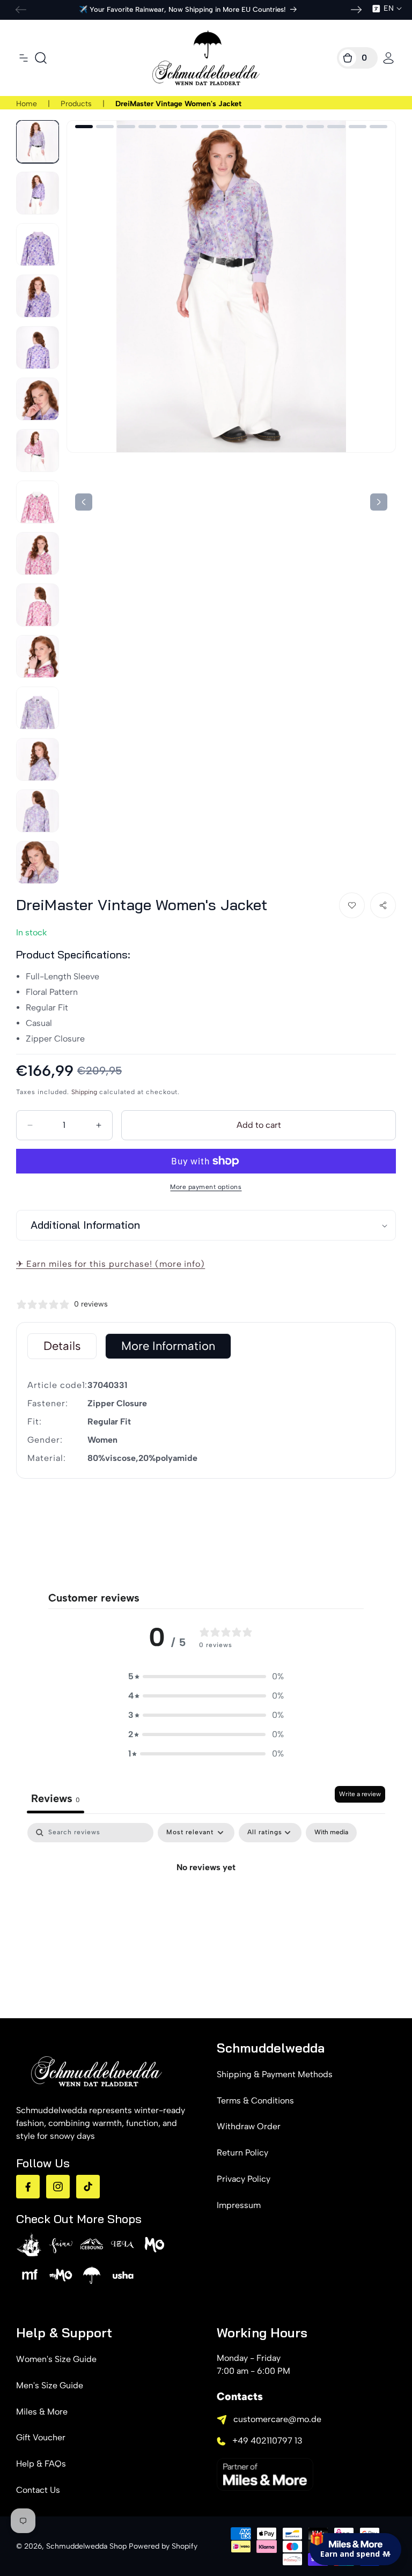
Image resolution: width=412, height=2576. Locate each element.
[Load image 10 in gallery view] (38, 605)
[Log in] (388, 58)
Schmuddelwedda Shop (86, 2546)
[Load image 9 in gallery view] (38, 553)
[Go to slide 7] (210, 127)
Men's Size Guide (50, 2385)
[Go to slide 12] (315, 127)
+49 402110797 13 (267, 2441)
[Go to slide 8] (231, 127)
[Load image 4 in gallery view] (38, 296)
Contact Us (38, 2490)
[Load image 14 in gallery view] (38, 811)
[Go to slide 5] (168, 127)
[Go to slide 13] (336, 127)
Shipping (84, 1092)
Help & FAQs (41, 2464)
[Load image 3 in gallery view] (38, 245)
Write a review (360, 1794)
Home (27, 104)
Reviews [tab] (56, 1798)
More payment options (206, 1187)
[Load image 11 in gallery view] (38, 656)
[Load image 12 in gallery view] (38, 708)
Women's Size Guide (56, 2359)
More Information (168, 1346)
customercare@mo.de (277, 2419)
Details (62, 1346)
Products (76, 104)
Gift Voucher (41, 2437)
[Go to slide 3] (126, 127)
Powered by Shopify (163, 2546)
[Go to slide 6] (189, 127)
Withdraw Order (249, 2126)
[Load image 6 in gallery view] (38, 399)
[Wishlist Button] (352, 905)
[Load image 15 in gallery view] (38, 862)
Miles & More (42, 2412)
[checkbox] (331, 1833)
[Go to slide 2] (105, 127)
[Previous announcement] (21, 10)
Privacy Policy (244, 2179)
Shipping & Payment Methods (275, 2074)
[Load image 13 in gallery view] (38, 759)
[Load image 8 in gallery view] (38, 502)
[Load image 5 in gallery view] (38, 348)
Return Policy (242, 2153)
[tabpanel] (206, 1904)
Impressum (239, 2205)
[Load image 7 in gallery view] (38, 451)
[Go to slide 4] (147, 127)
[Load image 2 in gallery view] (38, 193)
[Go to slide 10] (273, 127)
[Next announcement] (356, 10)
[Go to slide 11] (294, 127)
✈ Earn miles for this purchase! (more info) (111, 1264)
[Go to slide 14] (358, 127)
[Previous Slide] (379, 502)
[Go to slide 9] (252, 127)
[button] (24, 58)
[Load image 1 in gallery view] (38, 142)
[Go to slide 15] (378, 127)
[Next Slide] (84, 502)
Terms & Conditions (255, 2101)
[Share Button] (383, 905)
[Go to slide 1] (84, 127)
